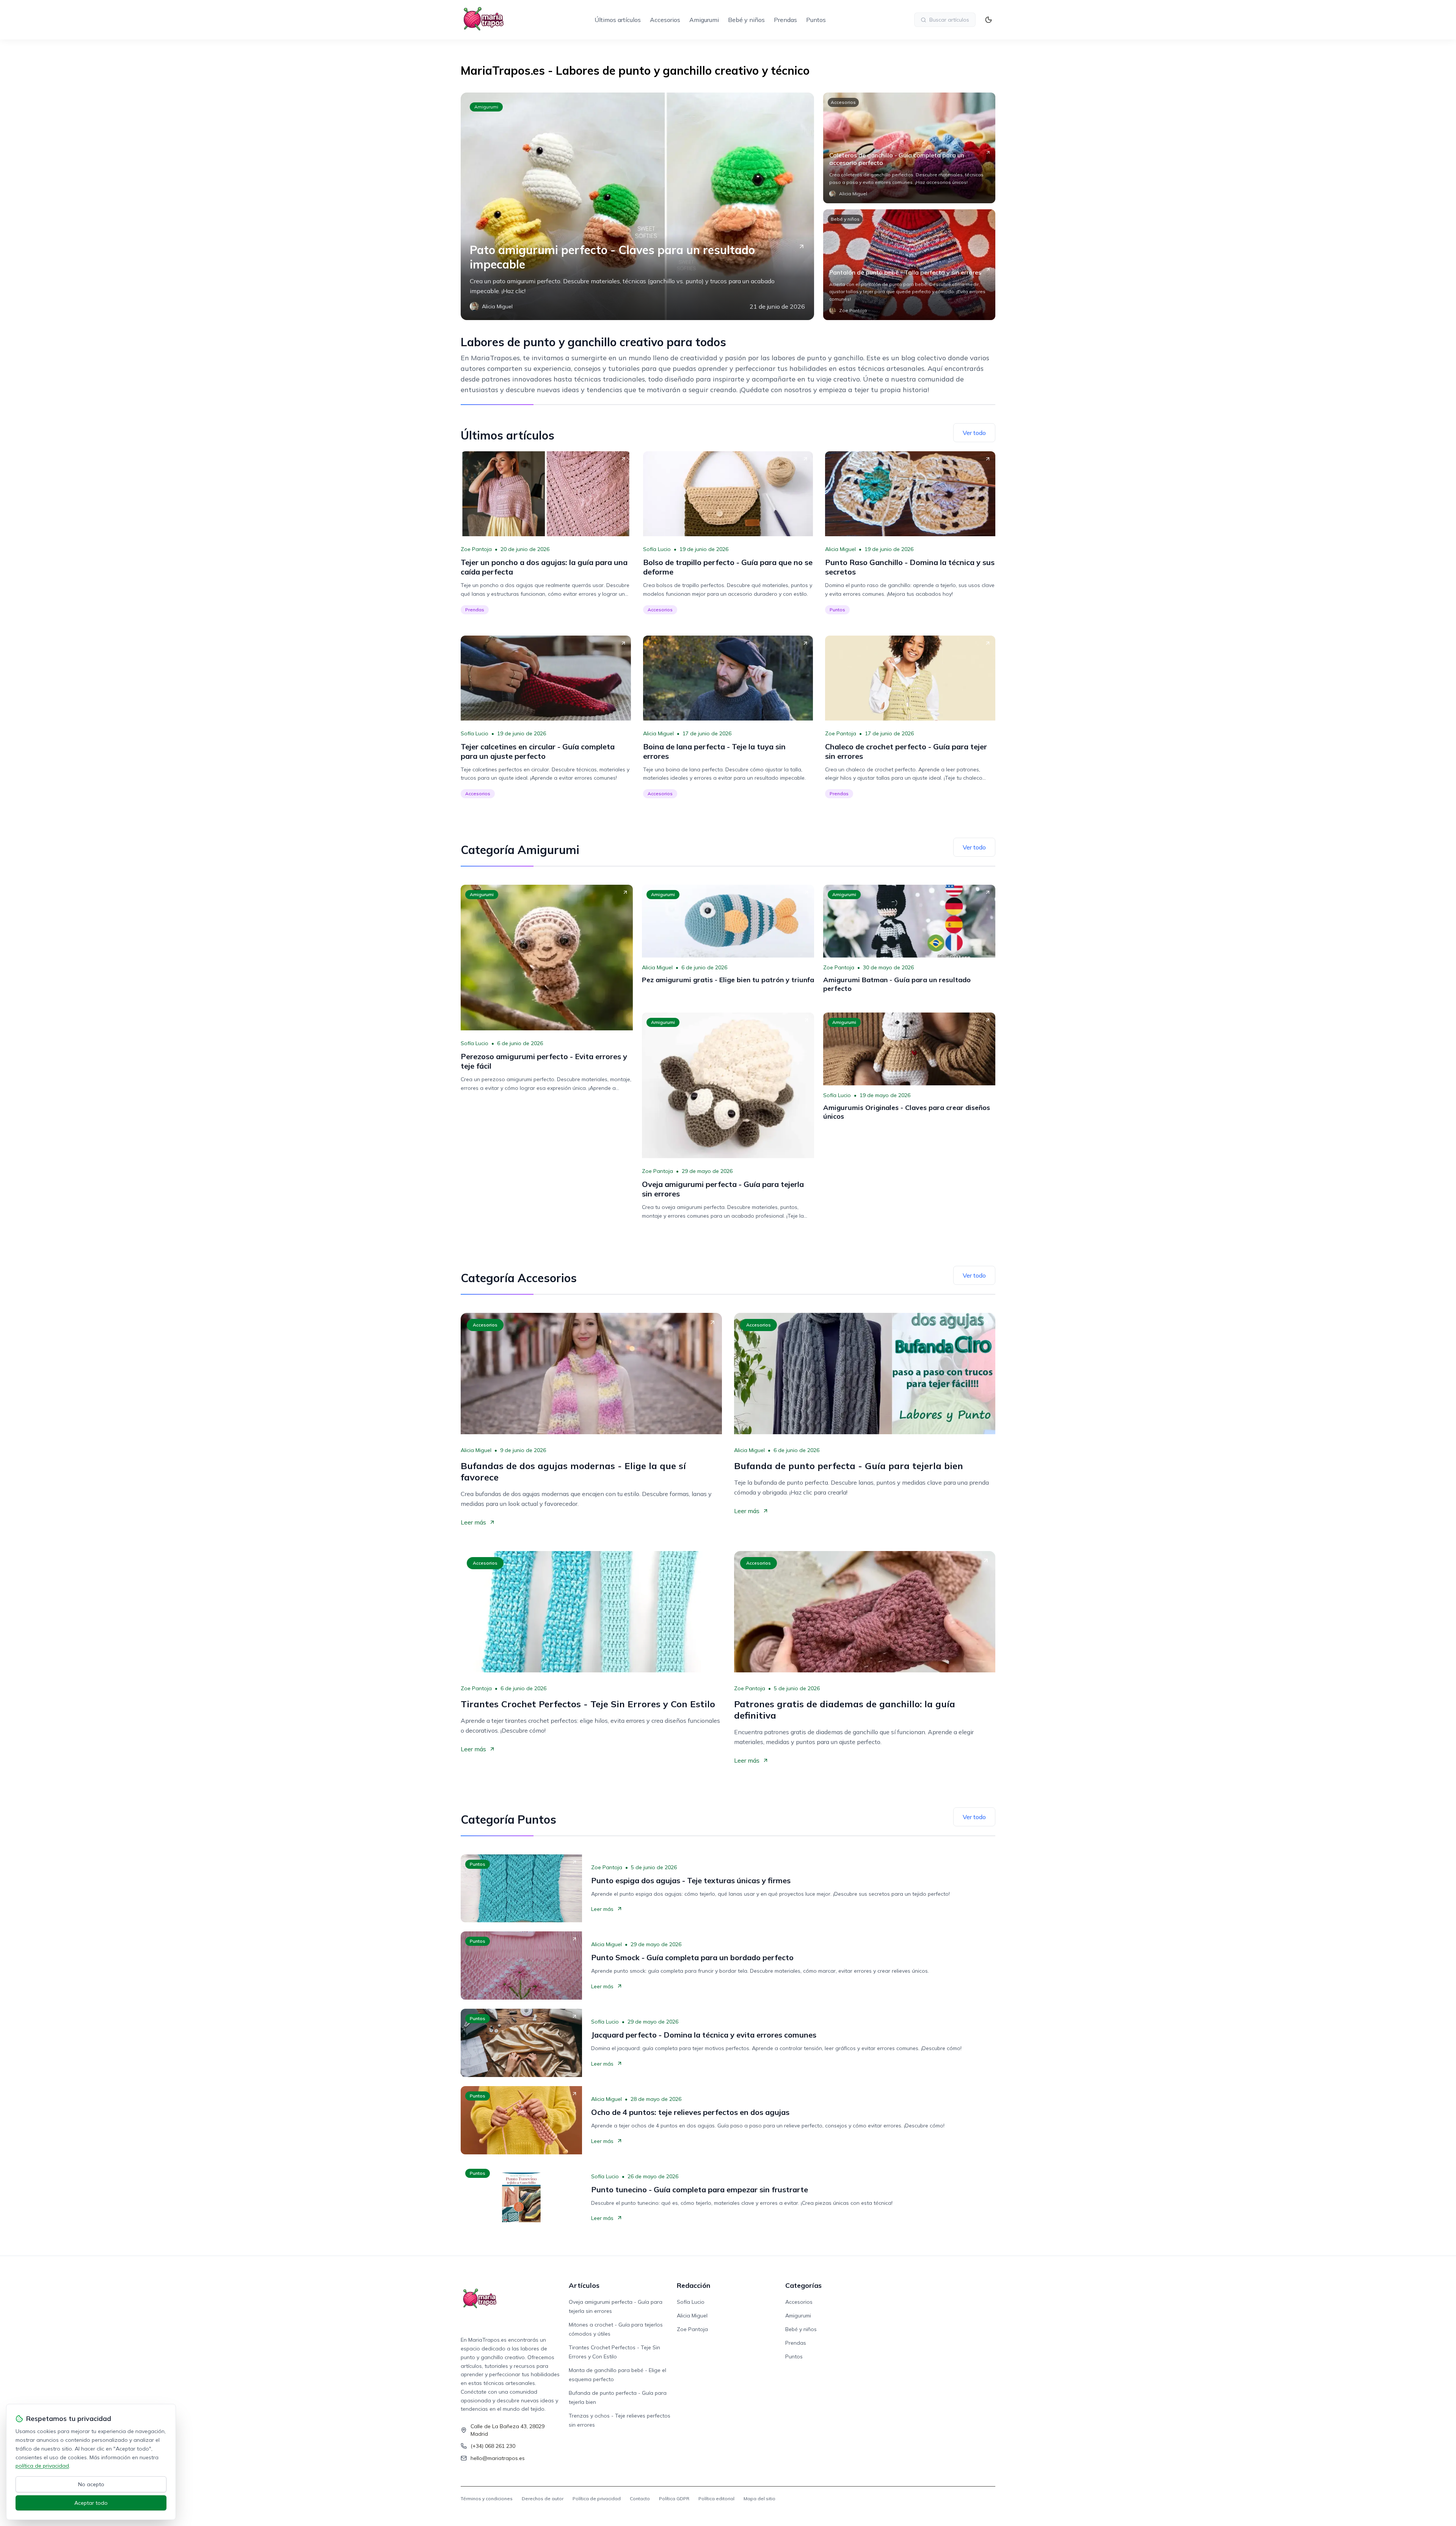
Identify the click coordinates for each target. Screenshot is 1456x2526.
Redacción (693, 2285)
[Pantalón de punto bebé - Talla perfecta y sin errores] (909, 265)
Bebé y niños (746, 20)
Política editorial (716, 2499)
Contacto (640, 2499)
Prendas (785, 20)
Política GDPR (674, 2499)
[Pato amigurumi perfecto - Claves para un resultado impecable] (637, 206)
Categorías (803, 2285)
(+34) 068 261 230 (493, 2446)
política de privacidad (42, 2466)
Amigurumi (704, 20)
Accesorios (665, 20)
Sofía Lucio (657, 549)
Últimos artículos (618, 20)
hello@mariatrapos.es (498, 2458)
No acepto (91, 2484)
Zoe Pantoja (476, 549)
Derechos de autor (543, 2499)
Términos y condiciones (487, 2499)
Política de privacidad (597, 2499)
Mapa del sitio (759, 2499)
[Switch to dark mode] (988, 20)
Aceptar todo (91, 2503)
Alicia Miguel (840, 549)
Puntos (816, 20)
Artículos (584, 2285)
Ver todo (974, 433)
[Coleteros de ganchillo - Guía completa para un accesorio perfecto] (909, 148)
